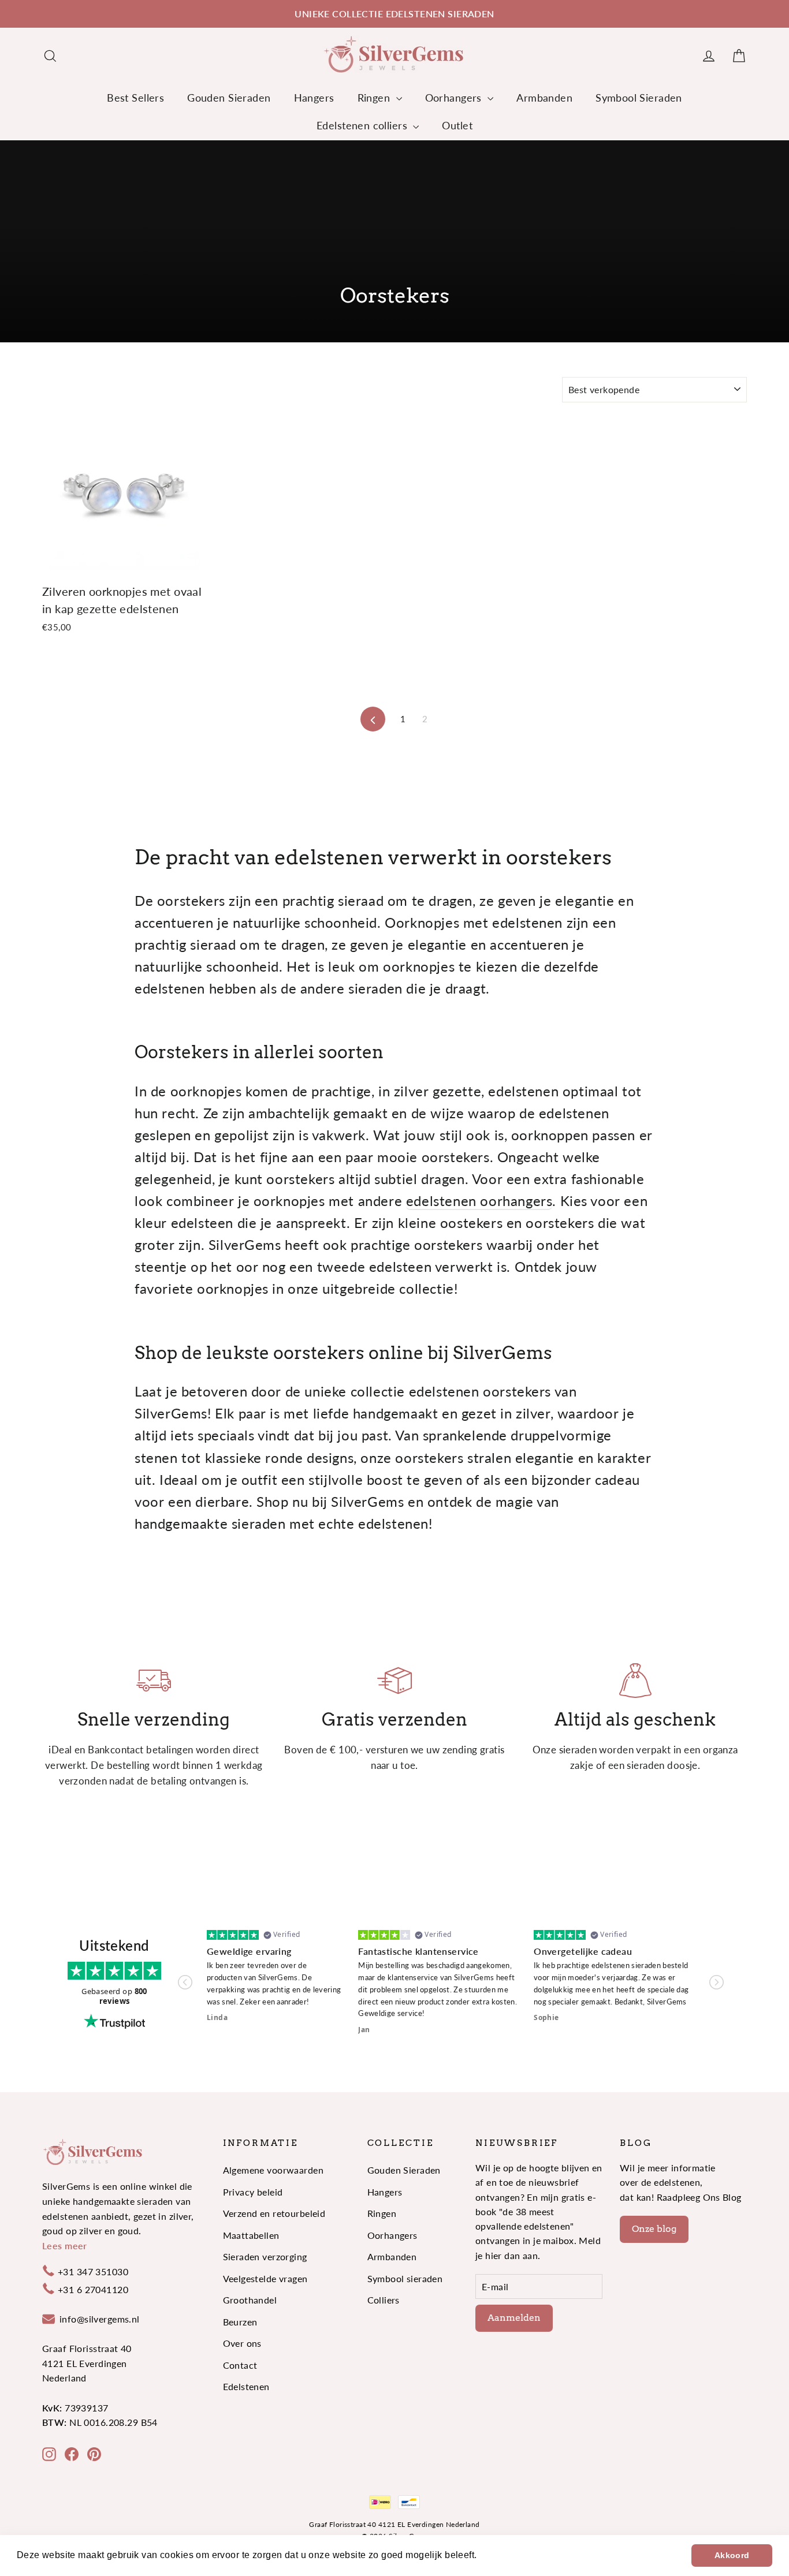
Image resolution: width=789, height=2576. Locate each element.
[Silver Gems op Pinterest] (94, 2453)
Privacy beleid (253, 2192)
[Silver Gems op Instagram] (49, 2453)
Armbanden (544, 98)
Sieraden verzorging (265, 2256)
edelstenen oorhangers (479, 1201)
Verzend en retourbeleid (274, 2213)
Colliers (384, 2300)
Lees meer (65, 2245)
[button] (185, 1982)
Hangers (314, 98)
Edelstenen (246, 2386)
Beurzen (240, 2322)
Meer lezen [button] (505, 2555)
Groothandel (250, 2300)
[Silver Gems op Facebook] (72, 2453)
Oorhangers (455, 98)
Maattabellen (251, 2235)
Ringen (375, 98)
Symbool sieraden (405, 2278)
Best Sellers (135, 98)
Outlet (457, 125)
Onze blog (654, 2229)
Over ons (242, 2343)
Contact (240, 2365)
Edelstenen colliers (364, 125)
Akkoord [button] (732, 2555)
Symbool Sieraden (639, 98)
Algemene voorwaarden (273, 2170)
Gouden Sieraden (229, 98)
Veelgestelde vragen (265, 2278)
